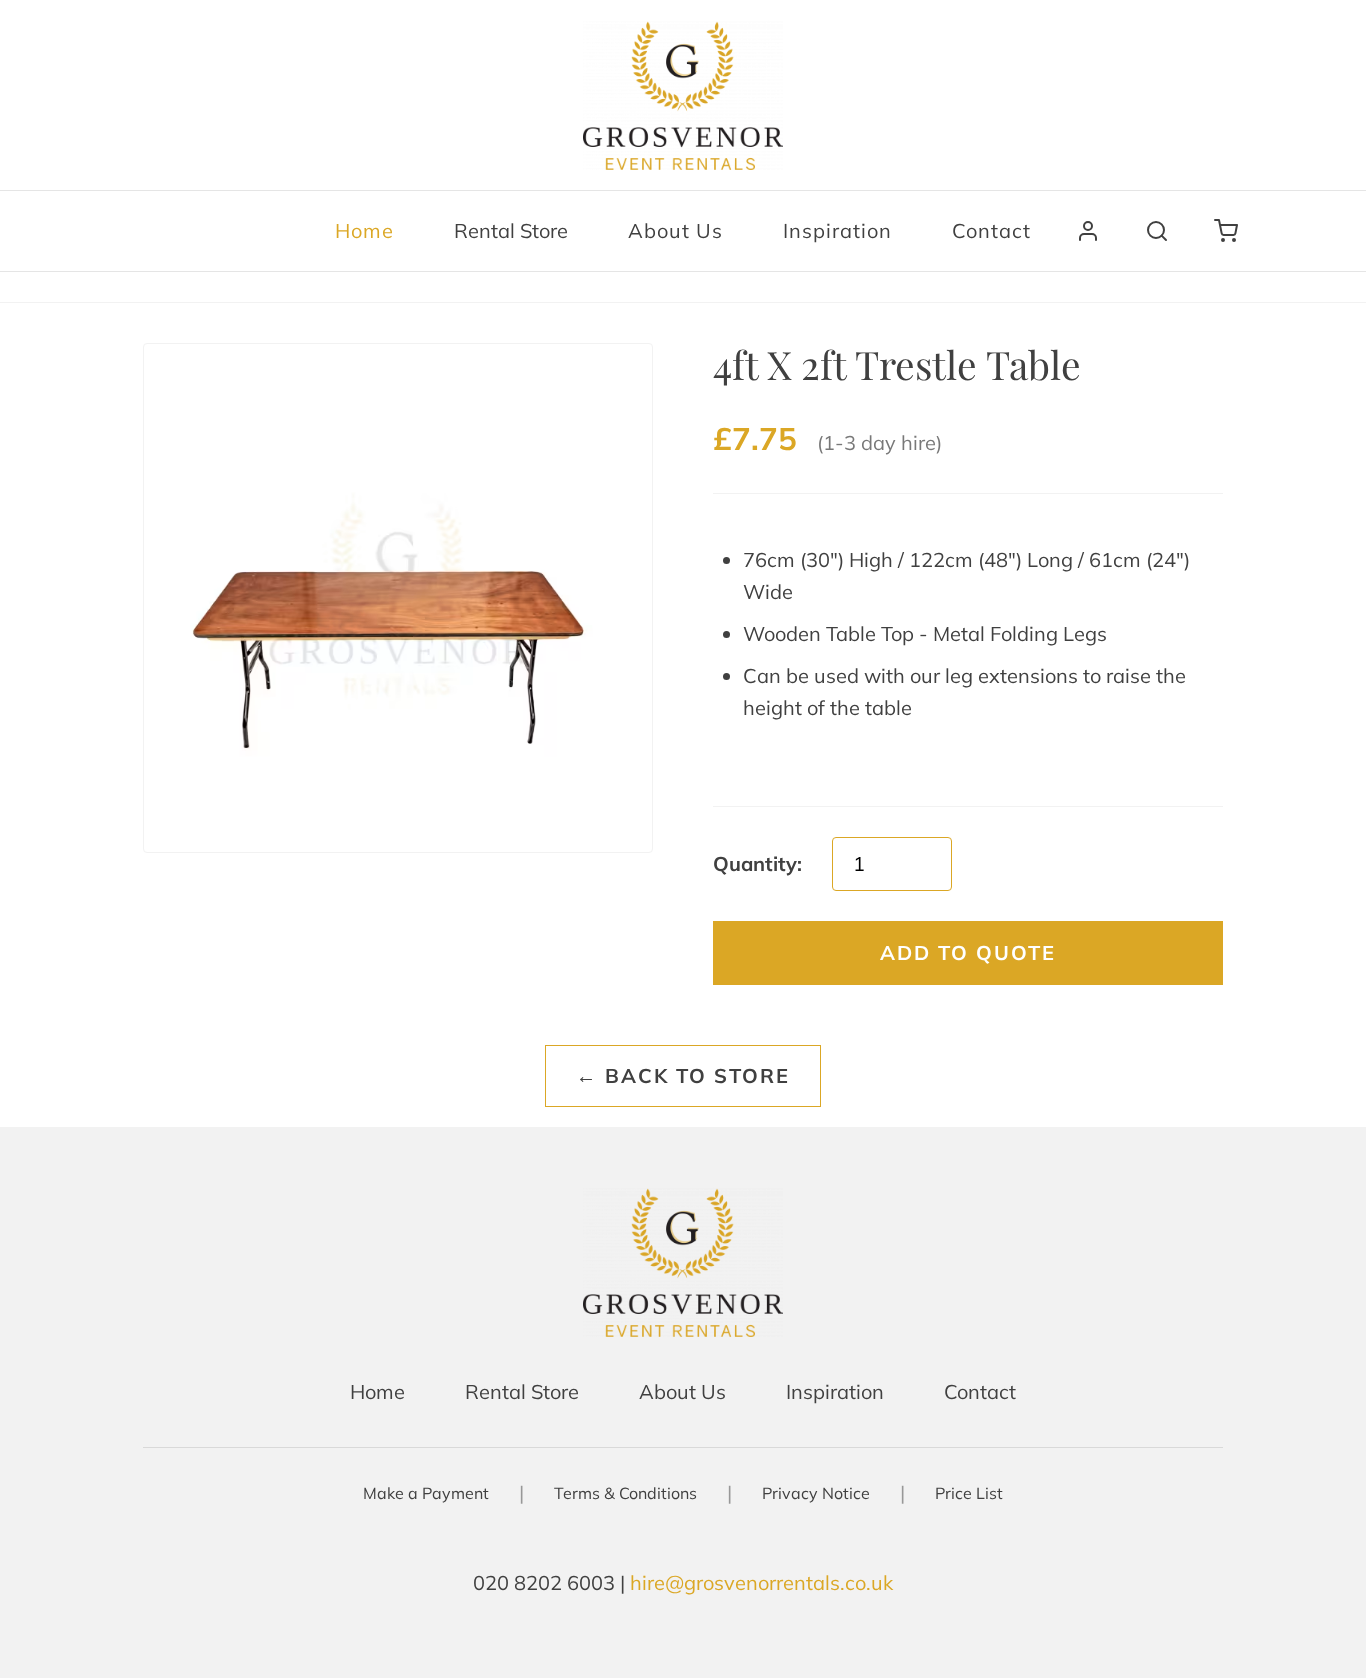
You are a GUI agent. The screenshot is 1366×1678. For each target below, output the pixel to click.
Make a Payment (426, 1493)
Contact (991, 230)
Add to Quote (968, 952)
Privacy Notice (816, 1493)
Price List (969, 1493)
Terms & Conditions (625, 1493)
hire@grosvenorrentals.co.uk (761, 1582)
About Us (675, 230)
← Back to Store (683, 1075)
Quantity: (757, 864)
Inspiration (837, 230)
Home (364, 230)
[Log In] (1088, 231)
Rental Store (511, 230)
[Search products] (1157, 231)
